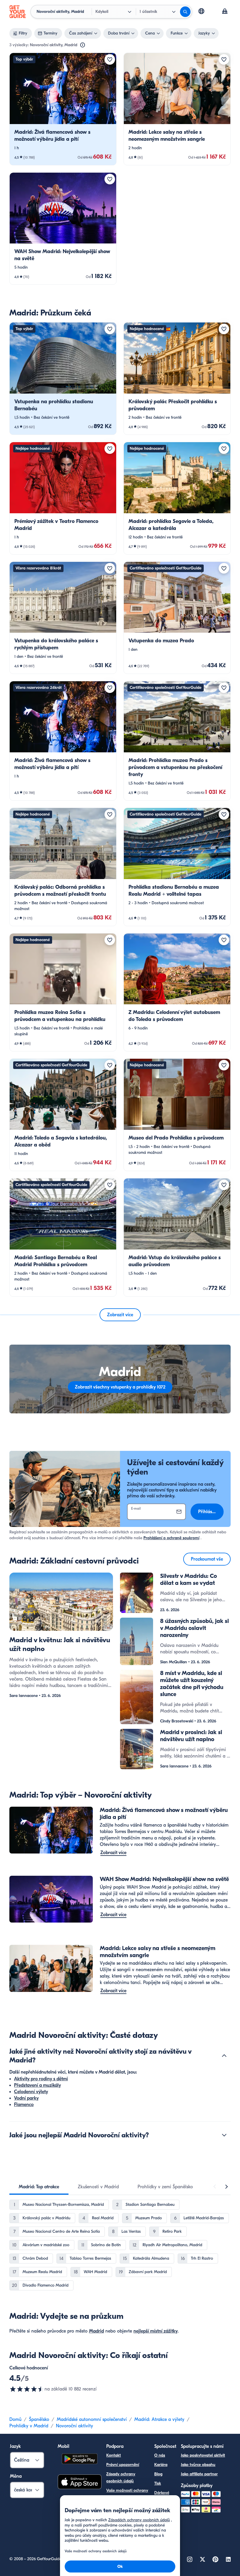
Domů (15, 2419)
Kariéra (161, 2465)
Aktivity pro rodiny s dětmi (41, 2079)
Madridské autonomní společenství (92, 2419)
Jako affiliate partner (199, 2474)
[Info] (83, 45)
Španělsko (39, 2419)
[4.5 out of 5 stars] (27, 2389)
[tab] (39, 2187)
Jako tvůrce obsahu (198, 2465)
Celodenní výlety (31, 2092)
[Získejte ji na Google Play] (80, 2460)
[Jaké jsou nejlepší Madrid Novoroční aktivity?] (224, 2135)
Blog (158, 2474)
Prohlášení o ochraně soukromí (171, 1538)
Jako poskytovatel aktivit (203, 2455)
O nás (160, 2455)
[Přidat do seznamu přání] (110, 59)
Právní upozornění (123, 2465)
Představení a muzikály (37, 2085)
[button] (63, 109)
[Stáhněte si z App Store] (80, 2483)
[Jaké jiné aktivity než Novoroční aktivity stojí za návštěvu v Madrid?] (224, 2056)
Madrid (96, 2331)
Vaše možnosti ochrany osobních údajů (127, 2494)
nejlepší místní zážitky (156, 2331)
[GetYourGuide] (18, 12)
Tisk (158, 2483)
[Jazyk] (201, 11)
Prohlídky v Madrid (29, 2426)
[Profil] (225, 12)
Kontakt (114, 2455)
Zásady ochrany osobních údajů (121, 2478)
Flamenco (24, 2105)
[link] (63, 109)
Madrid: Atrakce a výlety (159, 2419)
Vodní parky (26, 2098)
